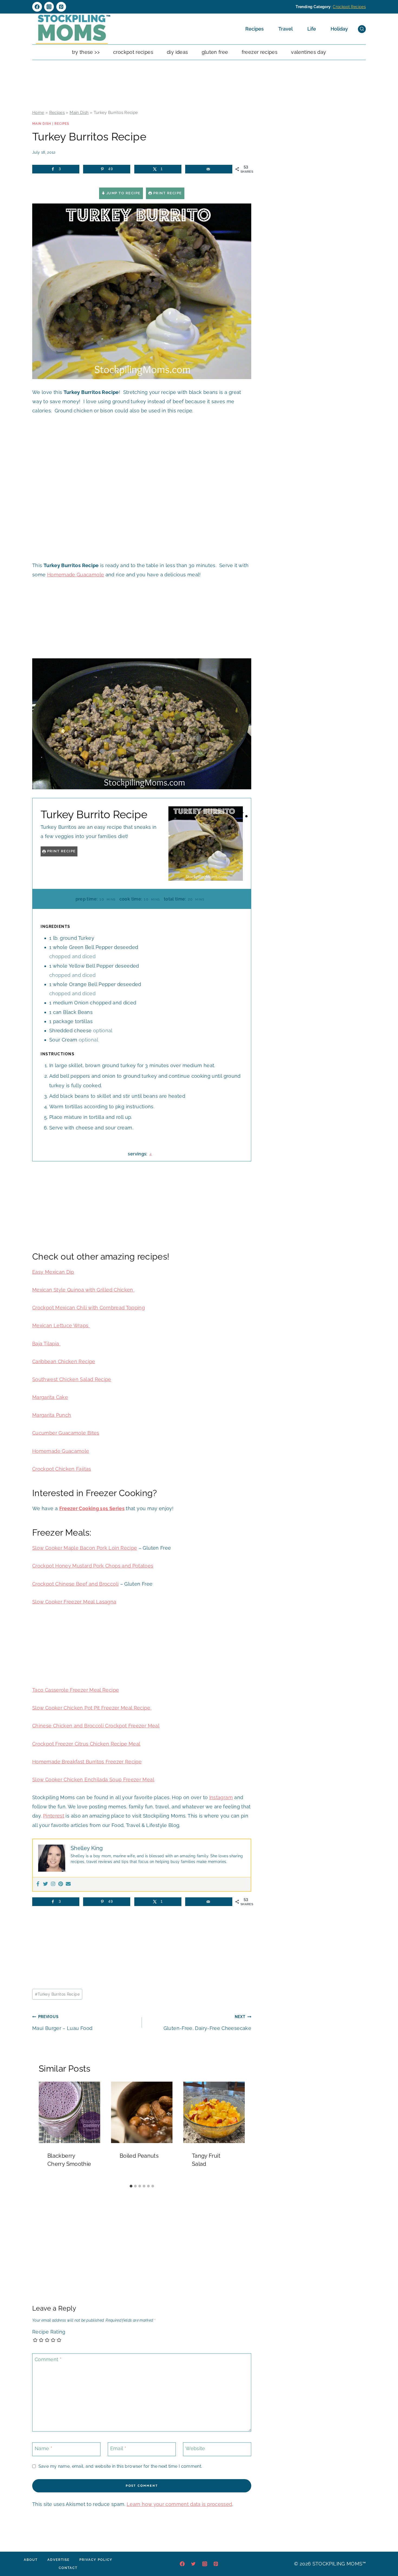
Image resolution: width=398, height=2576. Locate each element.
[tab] (131, 2186)
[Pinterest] (61, 7)
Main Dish (79, 113)
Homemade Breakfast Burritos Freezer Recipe (87, 1762)
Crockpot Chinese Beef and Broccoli (75, 1584)
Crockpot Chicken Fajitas (62, 1469)
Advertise (58, 2560)
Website (195, 2449)
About (31, 2560)
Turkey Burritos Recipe (57, 1994)
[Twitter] (45, 1884)
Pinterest (54, 1816)
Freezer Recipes (260, 52)
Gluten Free (215, 52)
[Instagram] (49, 7)
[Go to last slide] (45, 2131)
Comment (48, 2359)
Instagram (221, 1797)
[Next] (238, 2131)
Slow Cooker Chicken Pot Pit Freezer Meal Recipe (92, 1708)
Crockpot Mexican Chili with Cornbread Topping (89, 1308)
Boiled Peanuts (139, 2156)
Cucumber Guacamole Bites (66, 1433)
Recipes (255, 29)
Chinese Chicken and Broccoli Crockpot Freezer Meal (96, 1726)
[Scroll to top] (386, 2555)
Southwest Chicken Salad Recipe (72, 1379)
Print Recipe (167, 193)
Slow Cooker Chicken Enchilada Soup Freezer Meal (93, 1780)
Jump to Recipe (123, 193)
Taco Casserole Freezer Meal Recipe (76, 1690)
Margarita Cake (50, 1397)
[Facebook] (37, 7)
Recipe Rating (49, 2332)
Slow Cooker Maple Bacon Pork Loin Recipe (85, 1548)
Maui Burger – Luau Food (62, 2023)
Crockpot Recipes (349, 7)
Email (118, 2449)
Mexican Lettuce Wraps (61, 1325)
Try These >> (86, 52)
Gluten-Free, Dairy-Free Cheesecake (207, 2023)
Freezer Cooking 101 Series (92, 1508)
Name (43, 2449)
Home (38, 113)
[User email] (68, 1884)
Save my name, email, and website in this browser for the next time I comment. (120, 2466)
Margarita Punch (52, 1415)
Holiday (339, 29)
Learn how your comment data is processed (179, 2504)
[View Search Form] (362, 29)
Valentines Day (309, 52)
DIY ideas (177, 52)
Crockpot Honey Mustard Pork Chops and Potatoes (93, 1566)
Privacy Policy (96, 2560)
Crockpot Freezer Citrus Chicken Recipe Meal (86, 1744)
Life (312, 29)
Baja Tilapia (46, 1344)
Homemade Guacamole (76, 575)
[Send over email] (209, 169)
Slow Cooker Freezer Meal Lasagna (74, 1602)
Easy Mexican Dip (53, 1272)
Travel (286, 29)
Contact (68, 2568)
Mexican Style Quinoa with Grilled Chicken (83, 1290)
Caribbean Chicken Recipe (64, 1361)
